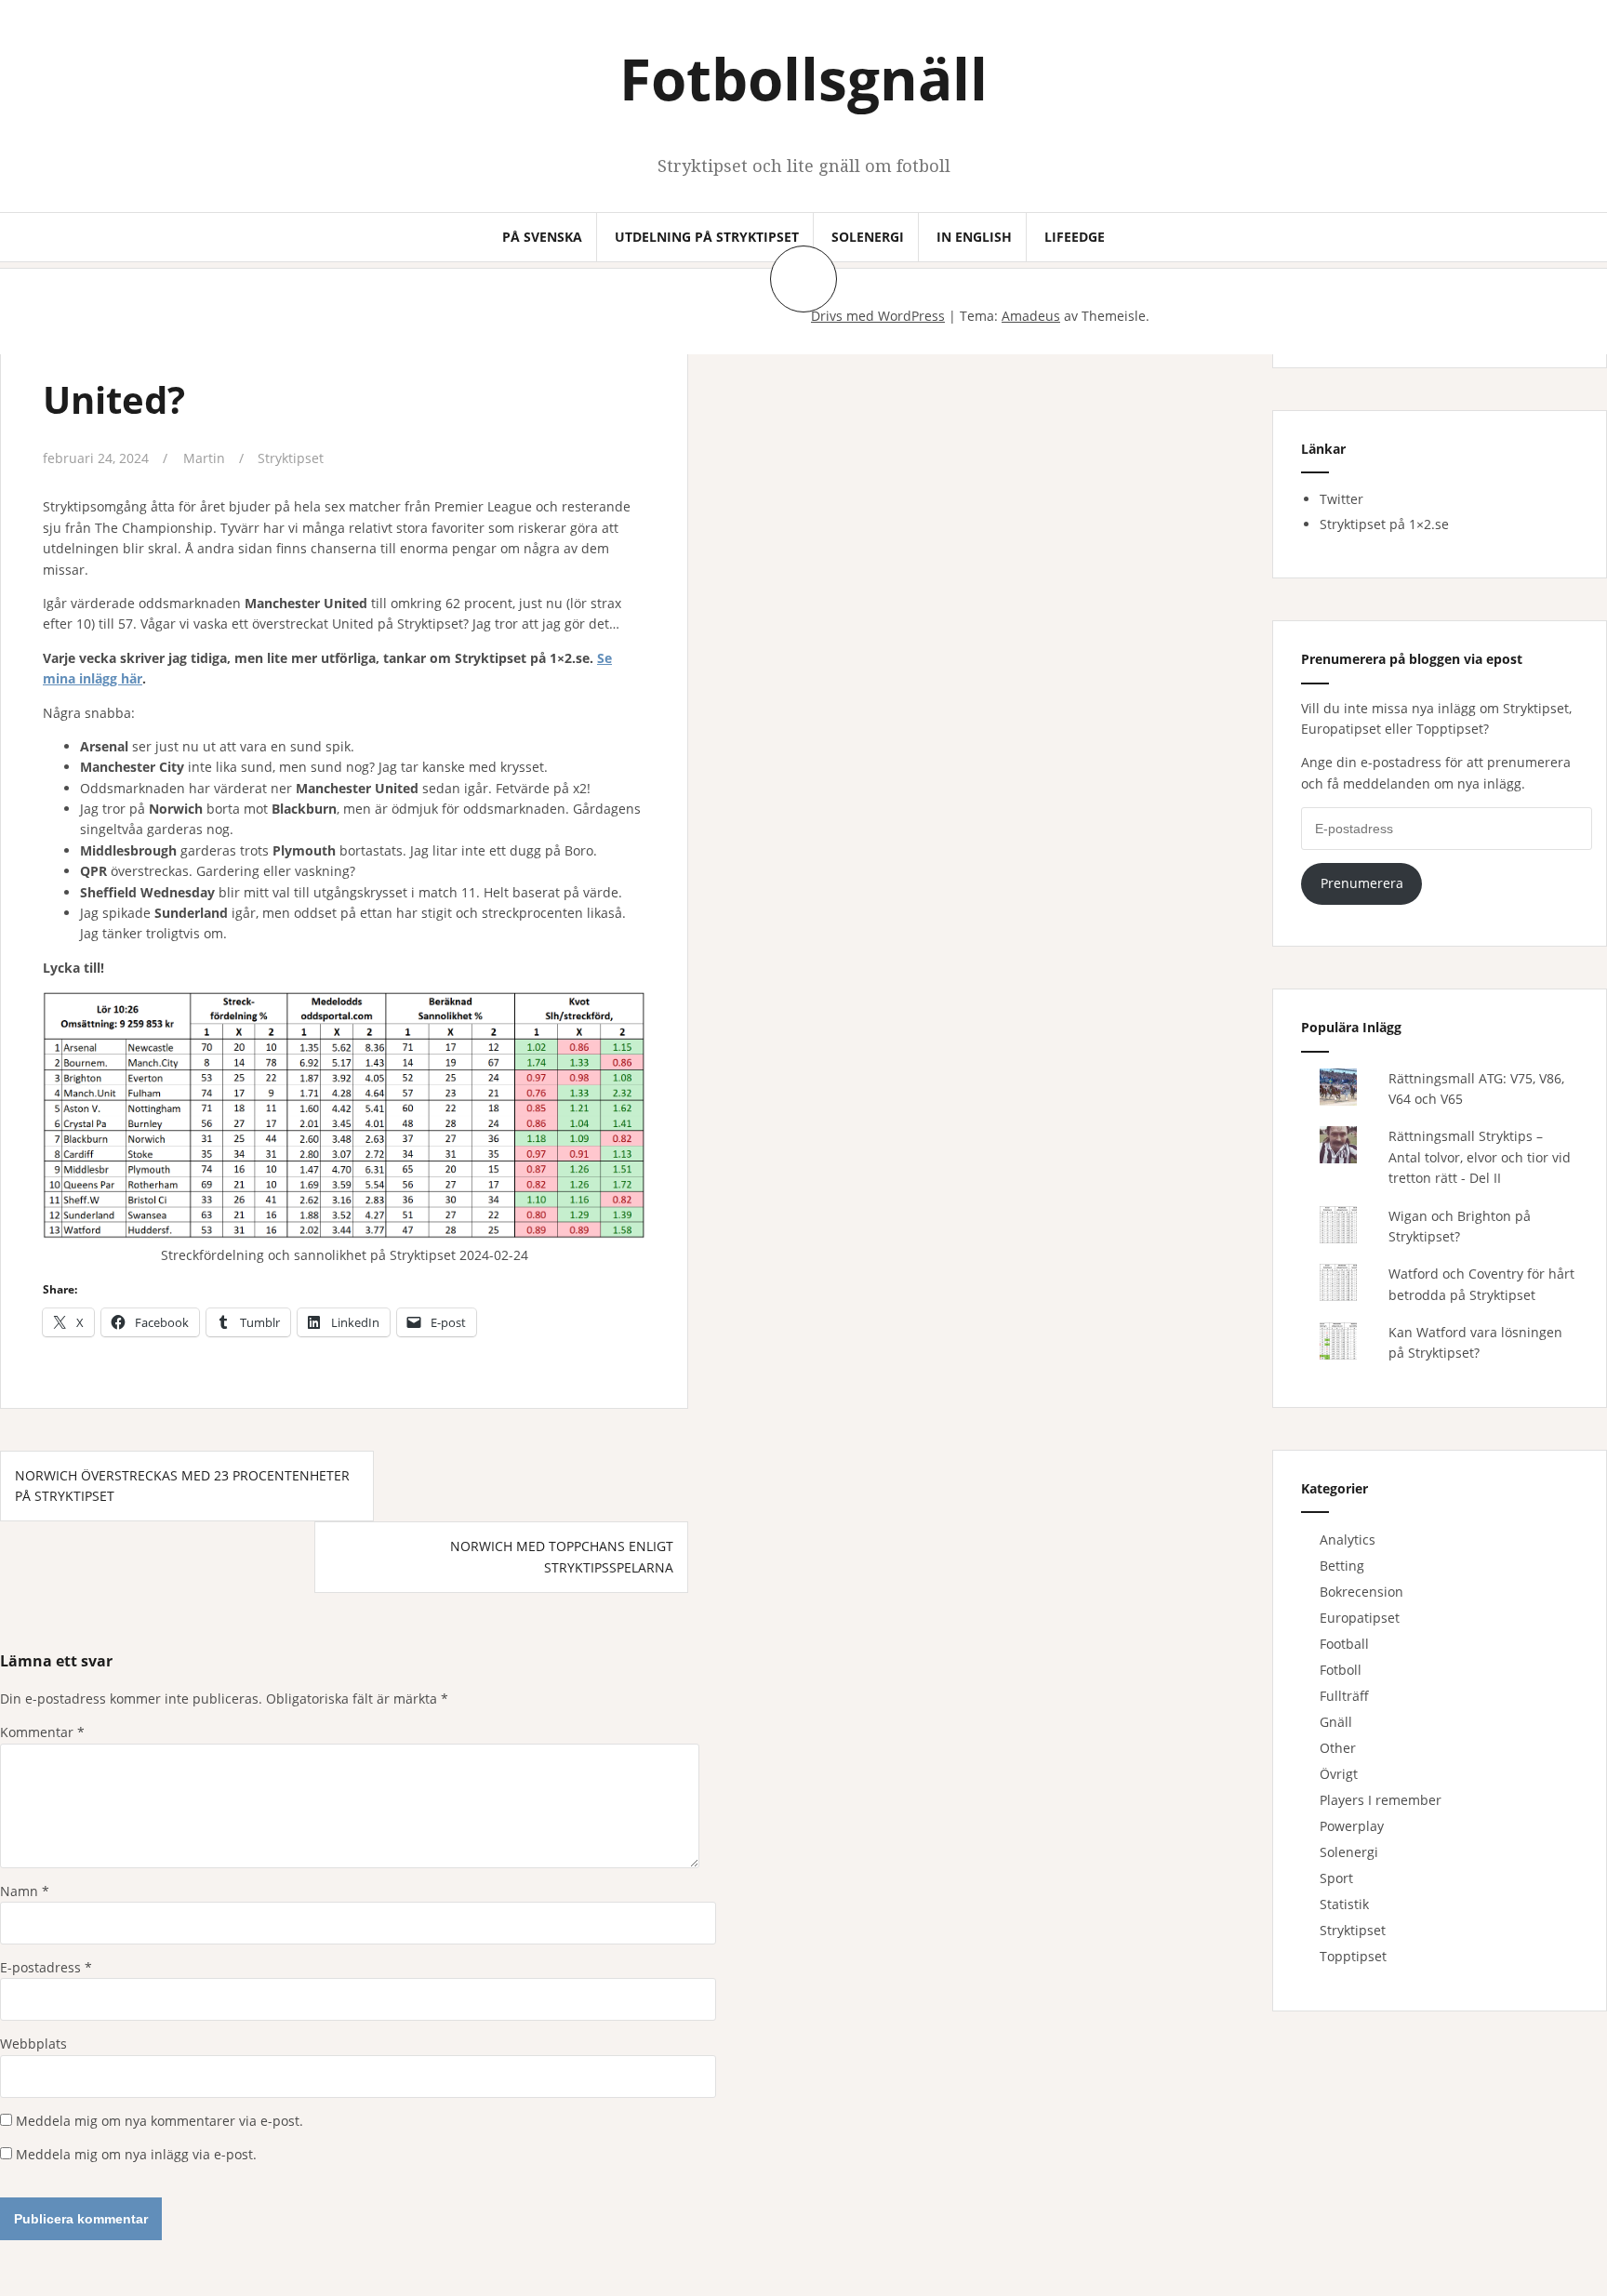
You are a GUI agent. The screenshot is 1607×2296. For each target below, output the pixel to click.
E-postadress (46, 1967)
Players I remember (1381, 1800)
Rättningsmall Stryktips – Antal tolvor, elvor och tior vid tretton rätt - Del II (1480, 1157)
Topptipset (1353, 1956)
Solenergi (868, 237)
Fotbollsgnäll (803, 78)
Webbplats (33, 2044)
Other (1338, 1748)
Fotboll (1341, 1670)
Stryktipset (291, 458)
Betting (1342, 1566)
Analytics (1348, 1540)
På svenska (542, 237)
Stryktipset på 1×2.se (1384, 524)
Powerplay (1352, 1826)
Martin (204, 458)
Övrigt (1339, 1774)
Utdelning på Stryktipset (707, 237)
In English (974, 237)
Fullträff (1344, 1696)
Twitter (1341, 499)
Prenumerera (1362, 883)
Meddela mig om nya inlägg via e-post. (136, 2154)
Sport (1336, 1878)
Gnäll (1336, 1722)
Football (1344, 1644)
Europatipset (1360, 1618)
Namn (25, 1891)
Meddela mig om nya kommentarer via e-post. (159, 2121)
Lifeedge (1075, 237)
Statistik (1344, 1904)
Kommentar (42, 1732)
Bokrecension (1361, 1592)
